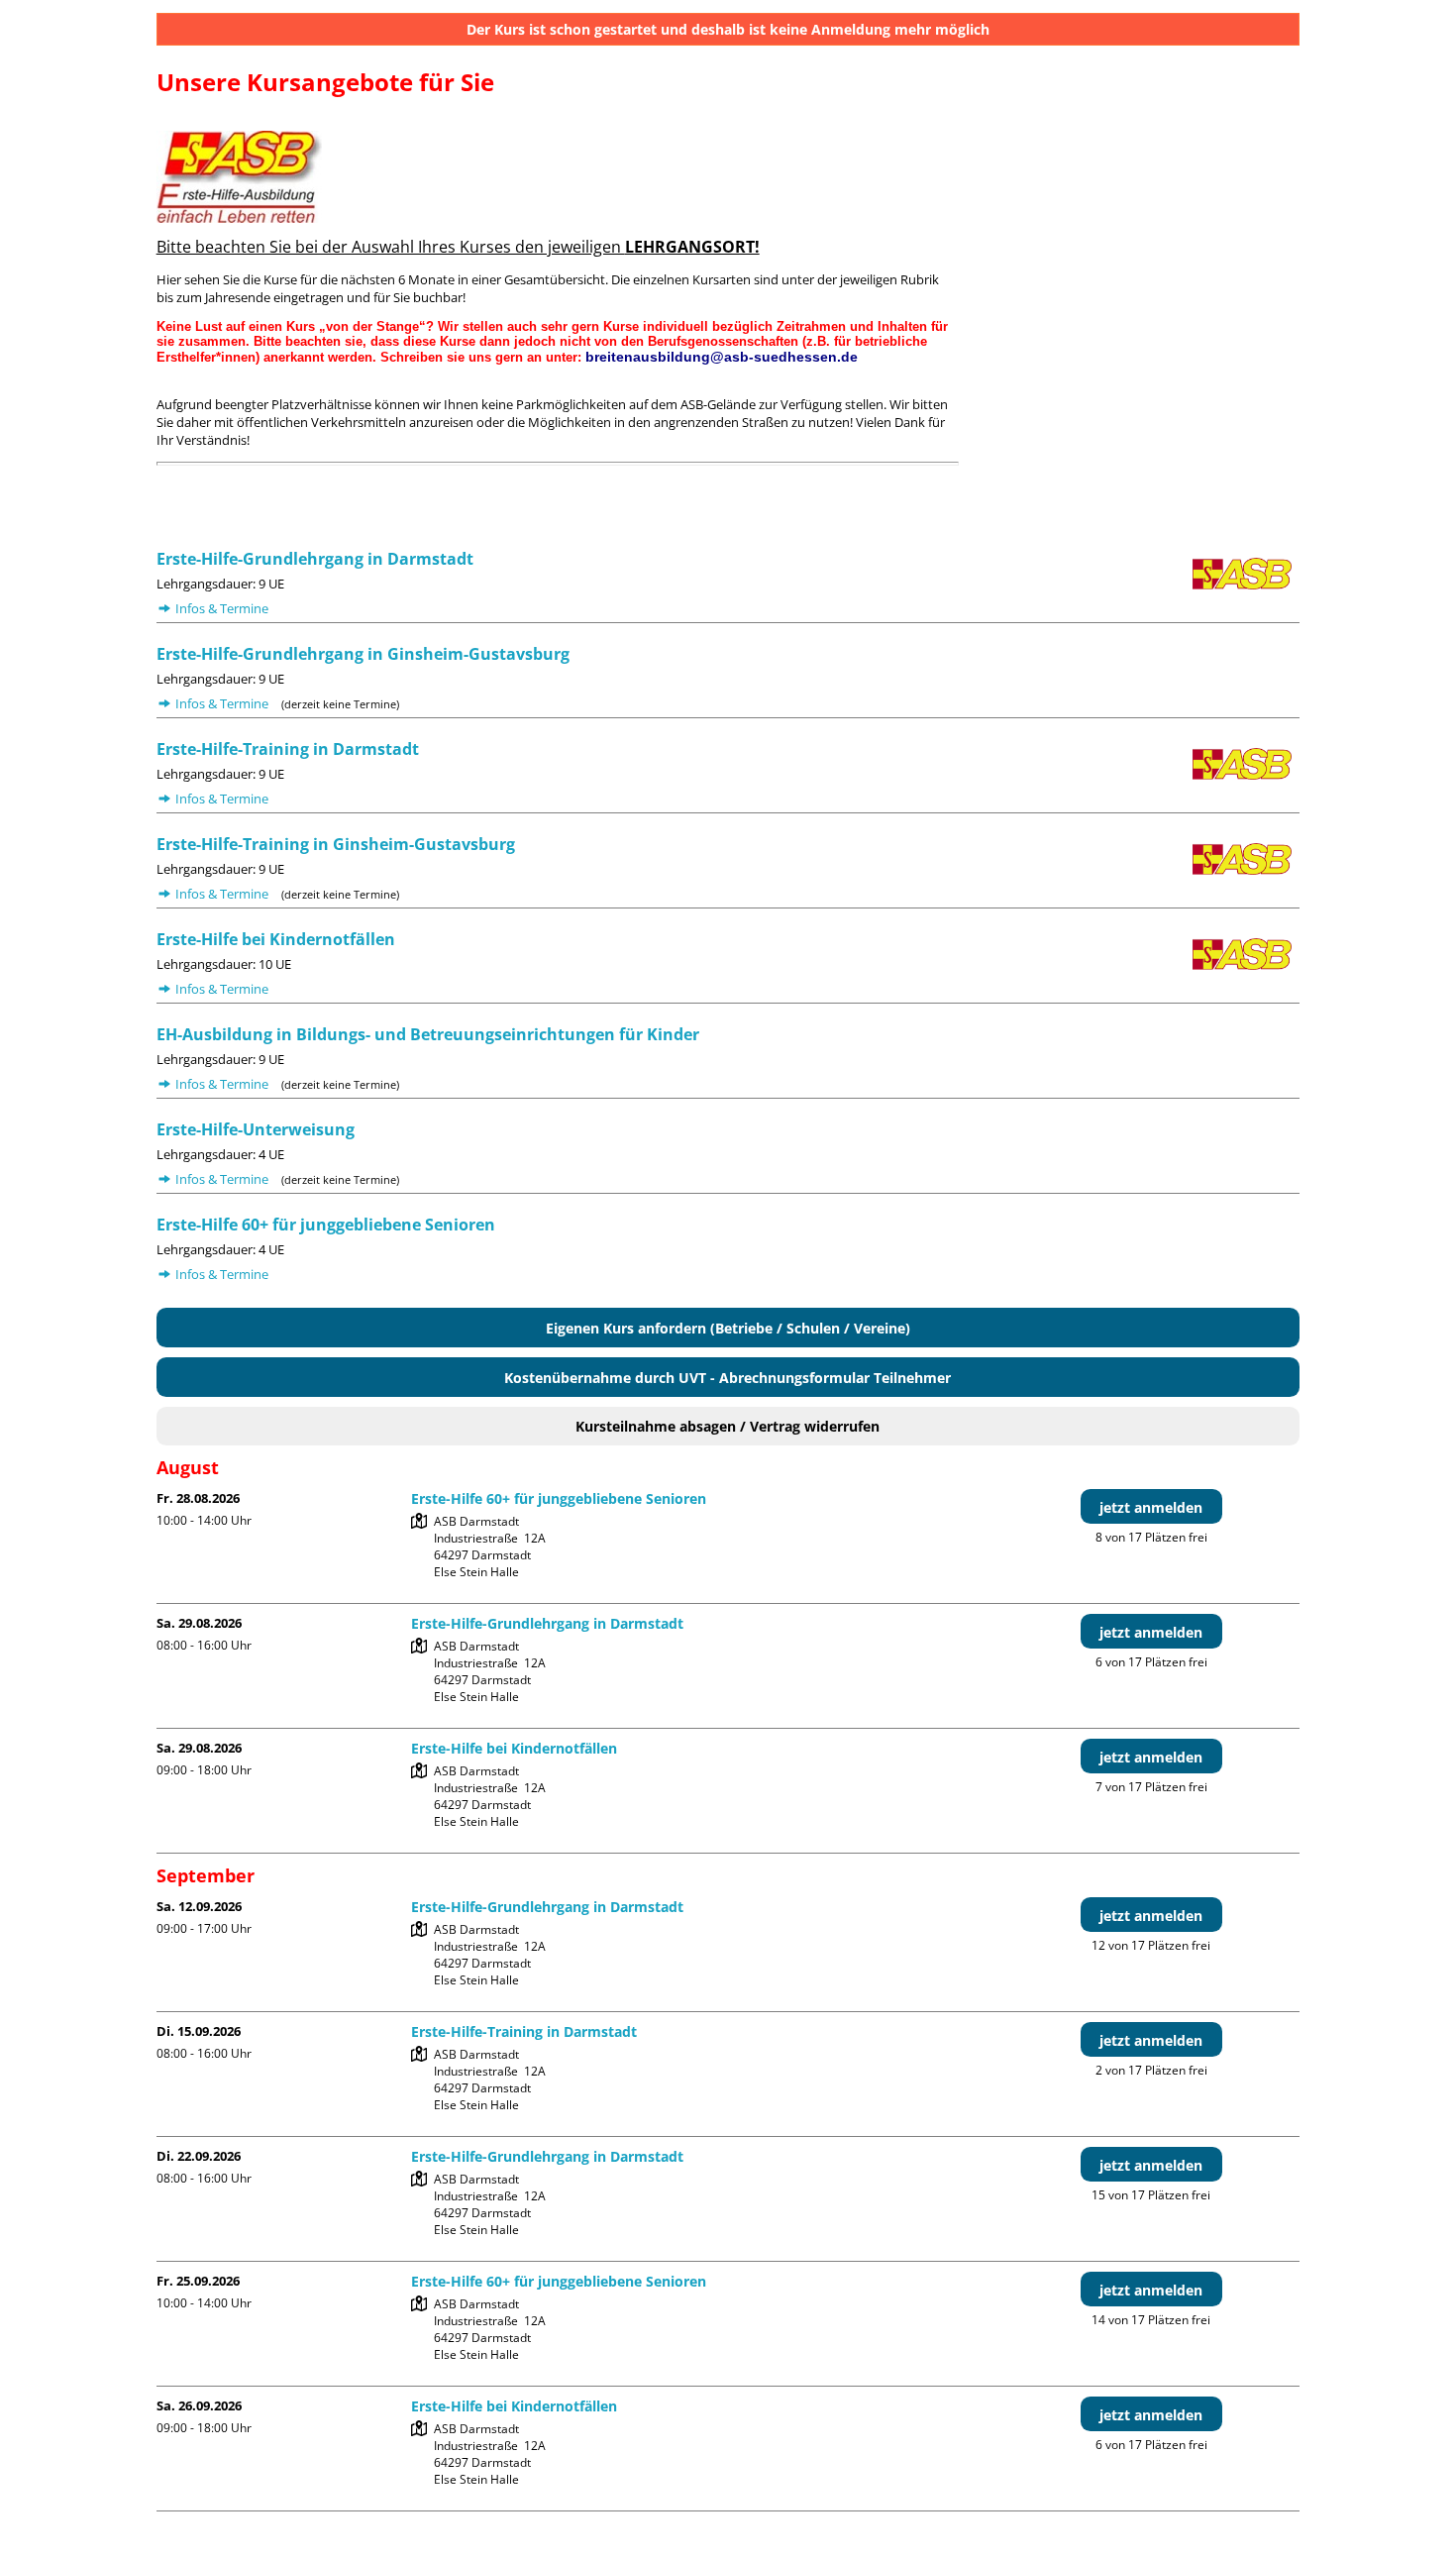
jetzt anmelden (1151, 1507)
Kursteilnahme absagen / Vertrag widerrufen (728, 1426)
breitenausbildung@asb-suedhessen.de (720, 357)
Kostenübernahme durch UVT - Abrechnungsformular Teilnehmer (728, 1378)
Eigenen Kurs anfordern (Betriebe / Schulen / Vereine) (728, 1328)
